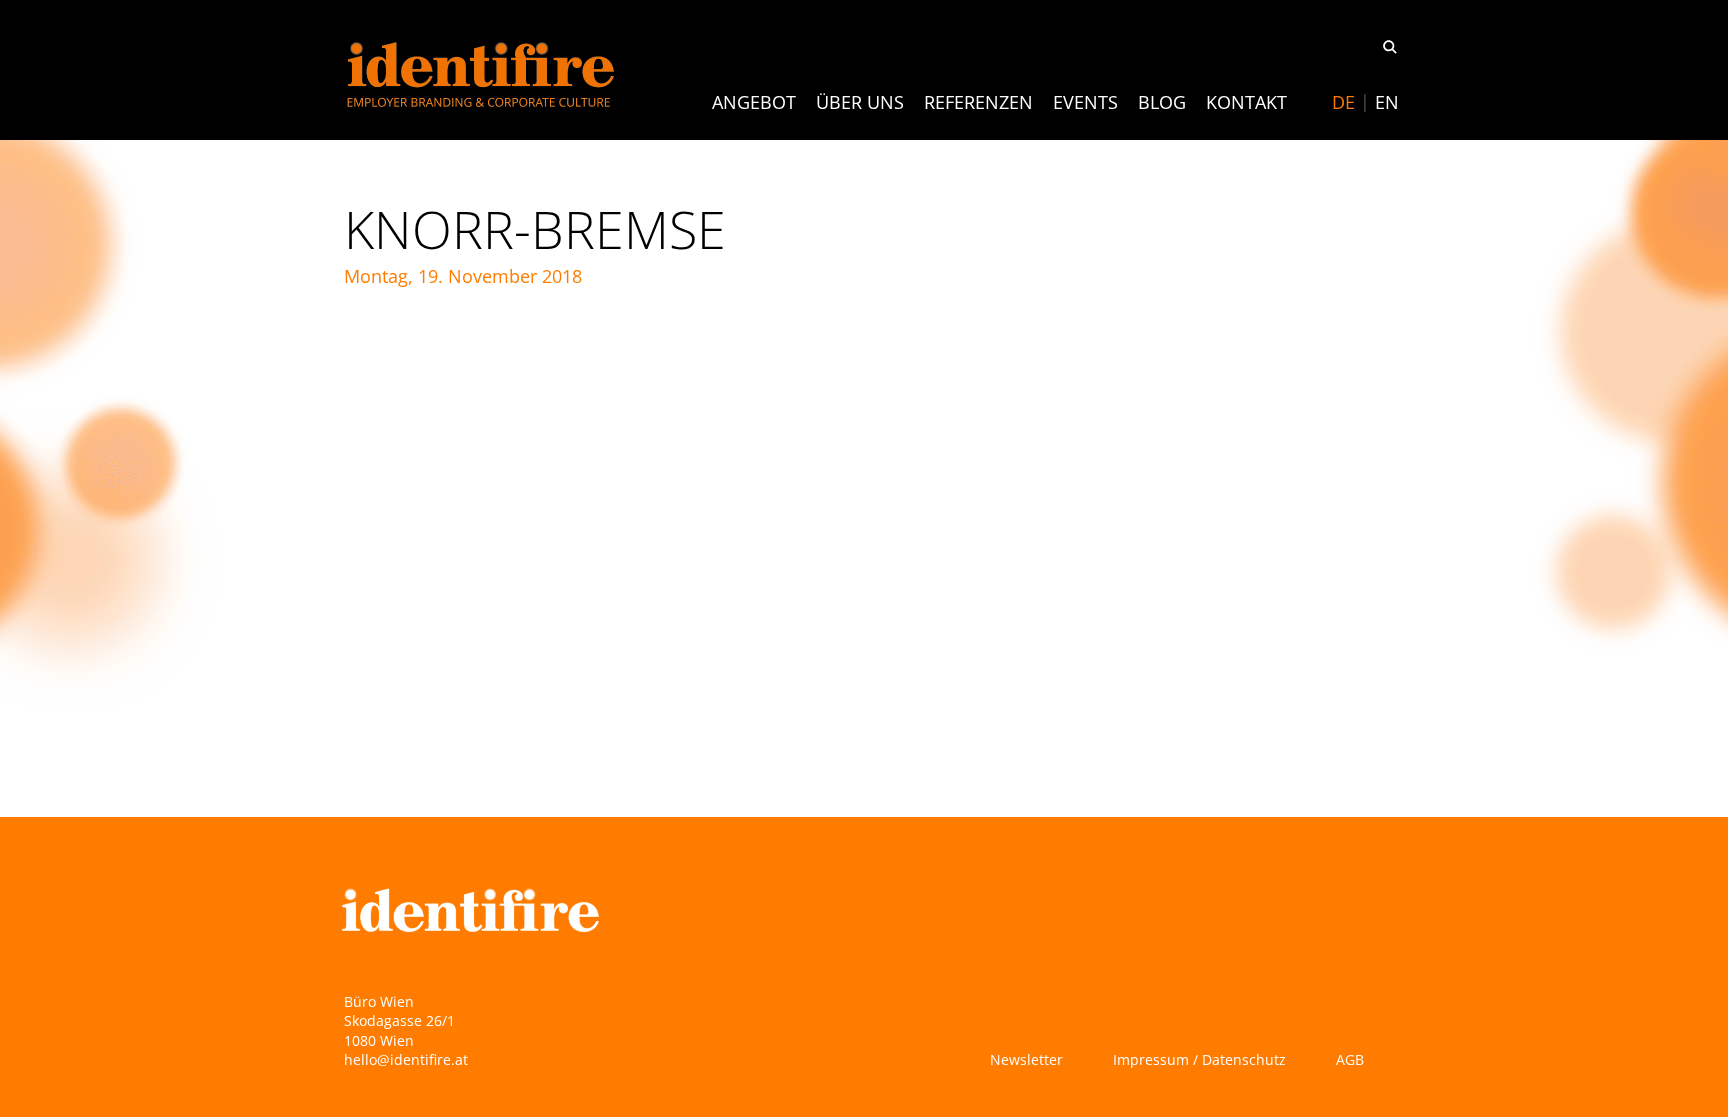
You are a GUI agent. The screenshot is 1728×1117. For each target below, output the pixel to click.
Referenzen (978, 102)
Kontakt (1246, 102)
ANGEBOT (754, 102)
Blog (1162, 102)
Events (1085, 102)
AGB (1350, 1059)
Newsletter (1026, 1059)
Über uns (860, 102)
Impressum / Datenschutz (1199, 1059)
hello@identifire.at (406, 1059)
